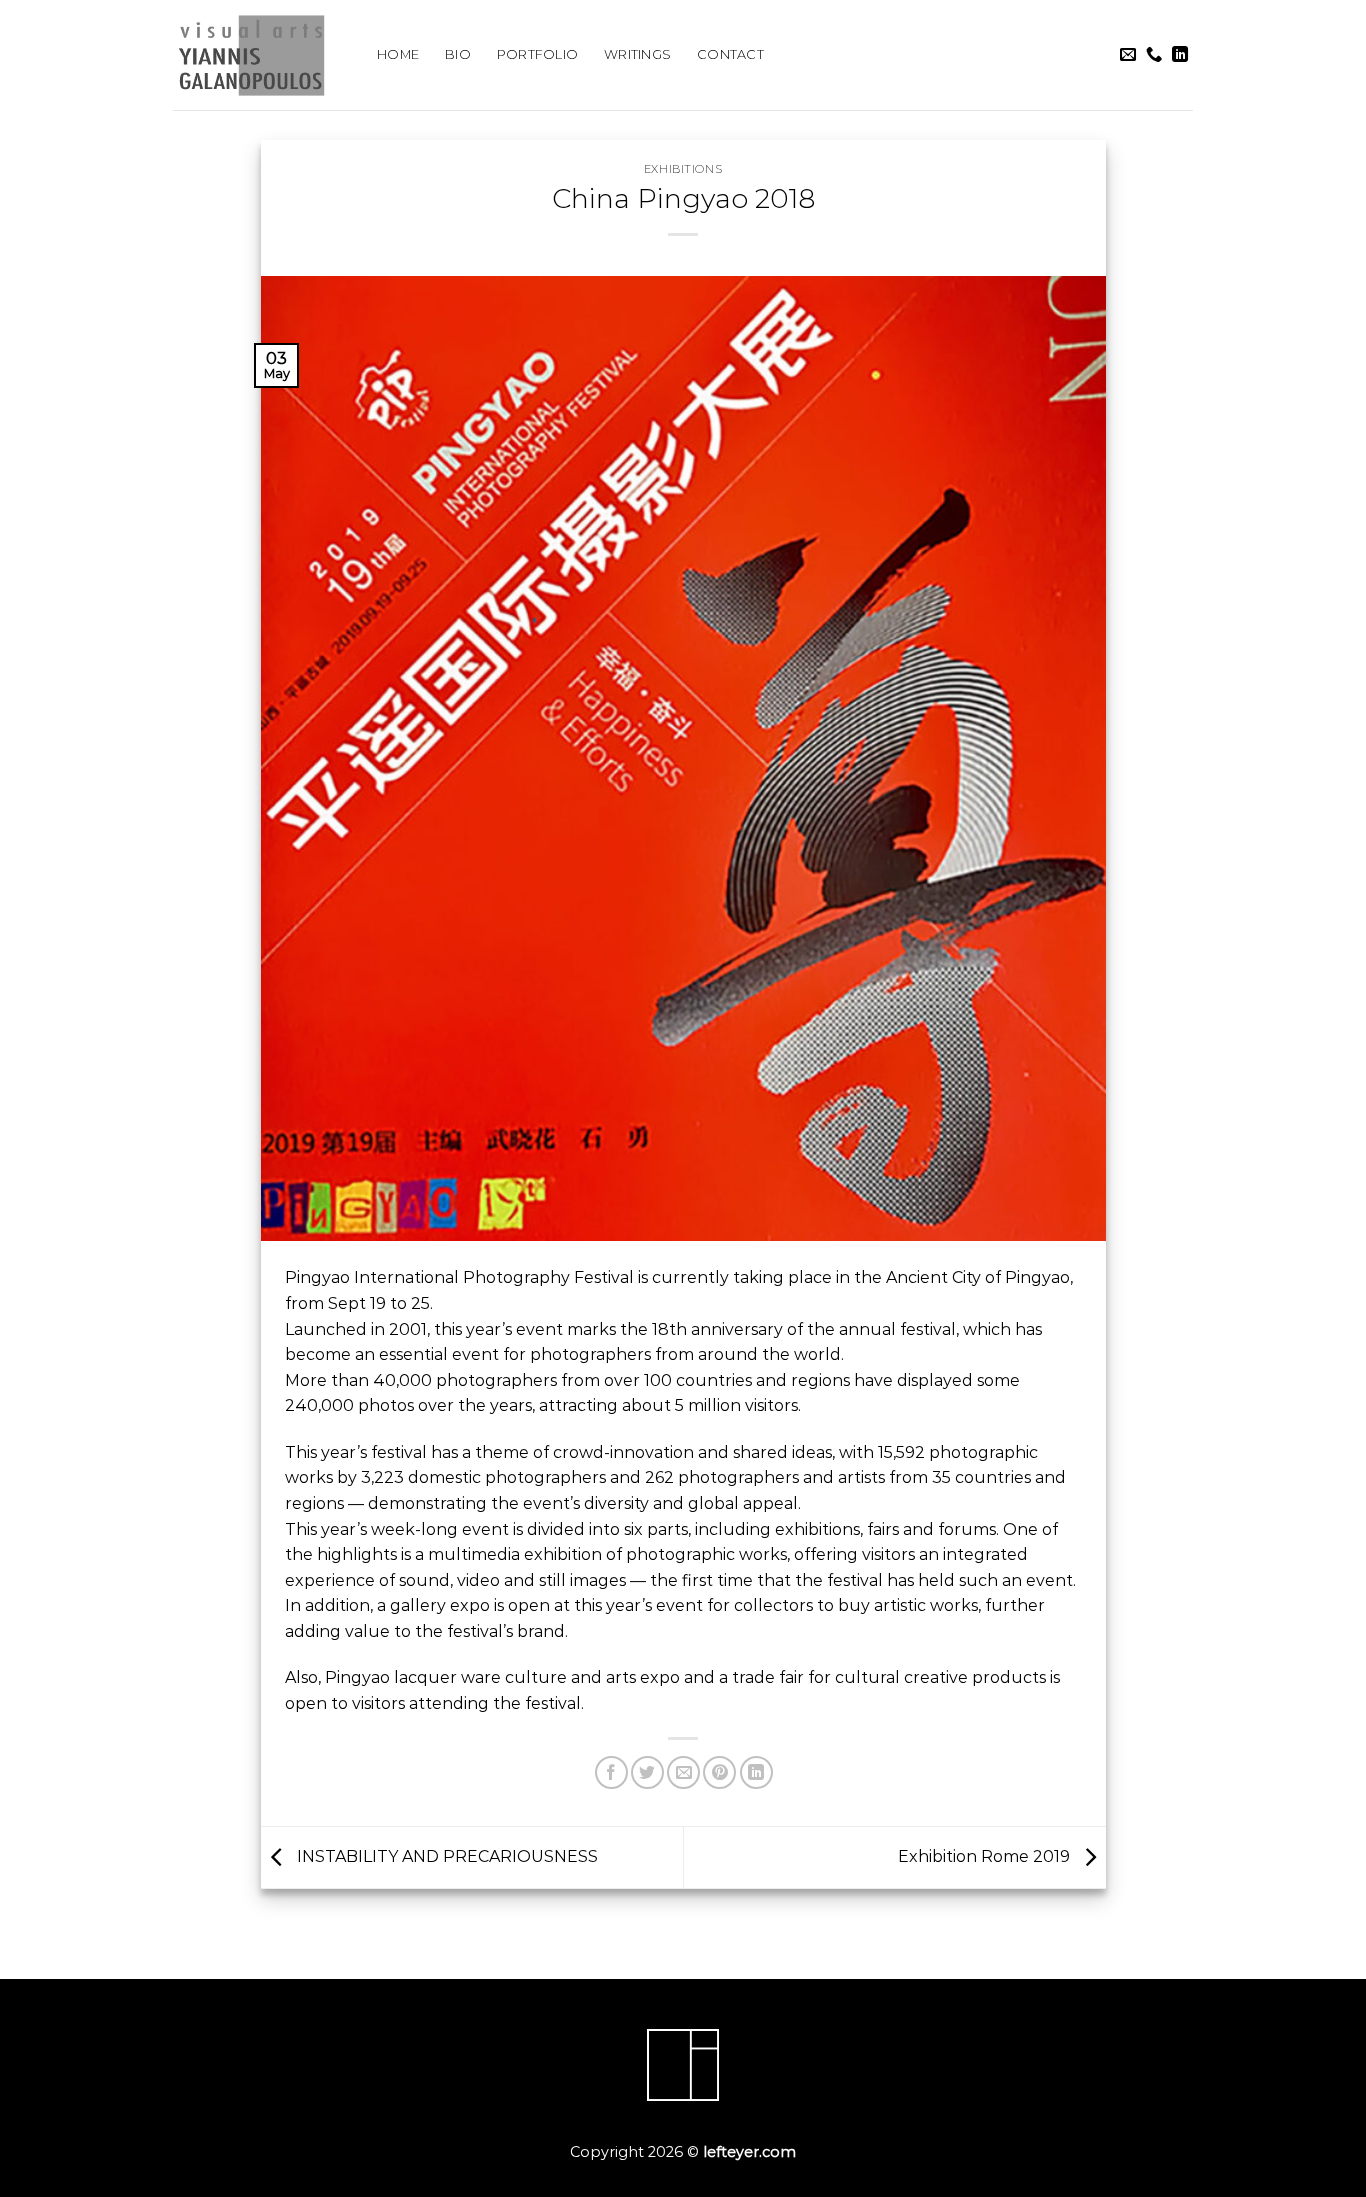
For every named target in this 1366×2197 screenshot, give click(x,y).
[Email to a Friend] (683, 1772)
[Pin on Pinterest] (719, 1772)
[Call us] (1154, 55)
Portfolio (537, 54)
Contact (730, 54)
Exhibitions (683, 169)
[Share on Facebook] (611, 1772)
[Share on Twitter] (647, 1772)
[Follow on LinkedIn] (1180, 55)
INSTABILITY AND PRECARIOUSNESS (445, 1856)
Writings (637, 54)
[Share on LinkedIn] (756, 1772)
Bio (458, 54)
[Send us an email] (1128, 55)
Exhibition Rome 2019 (986, 1856)
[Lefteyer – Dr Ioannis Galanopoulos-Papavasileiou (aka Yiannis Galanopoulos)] (260, 55)
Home (398, 54)
